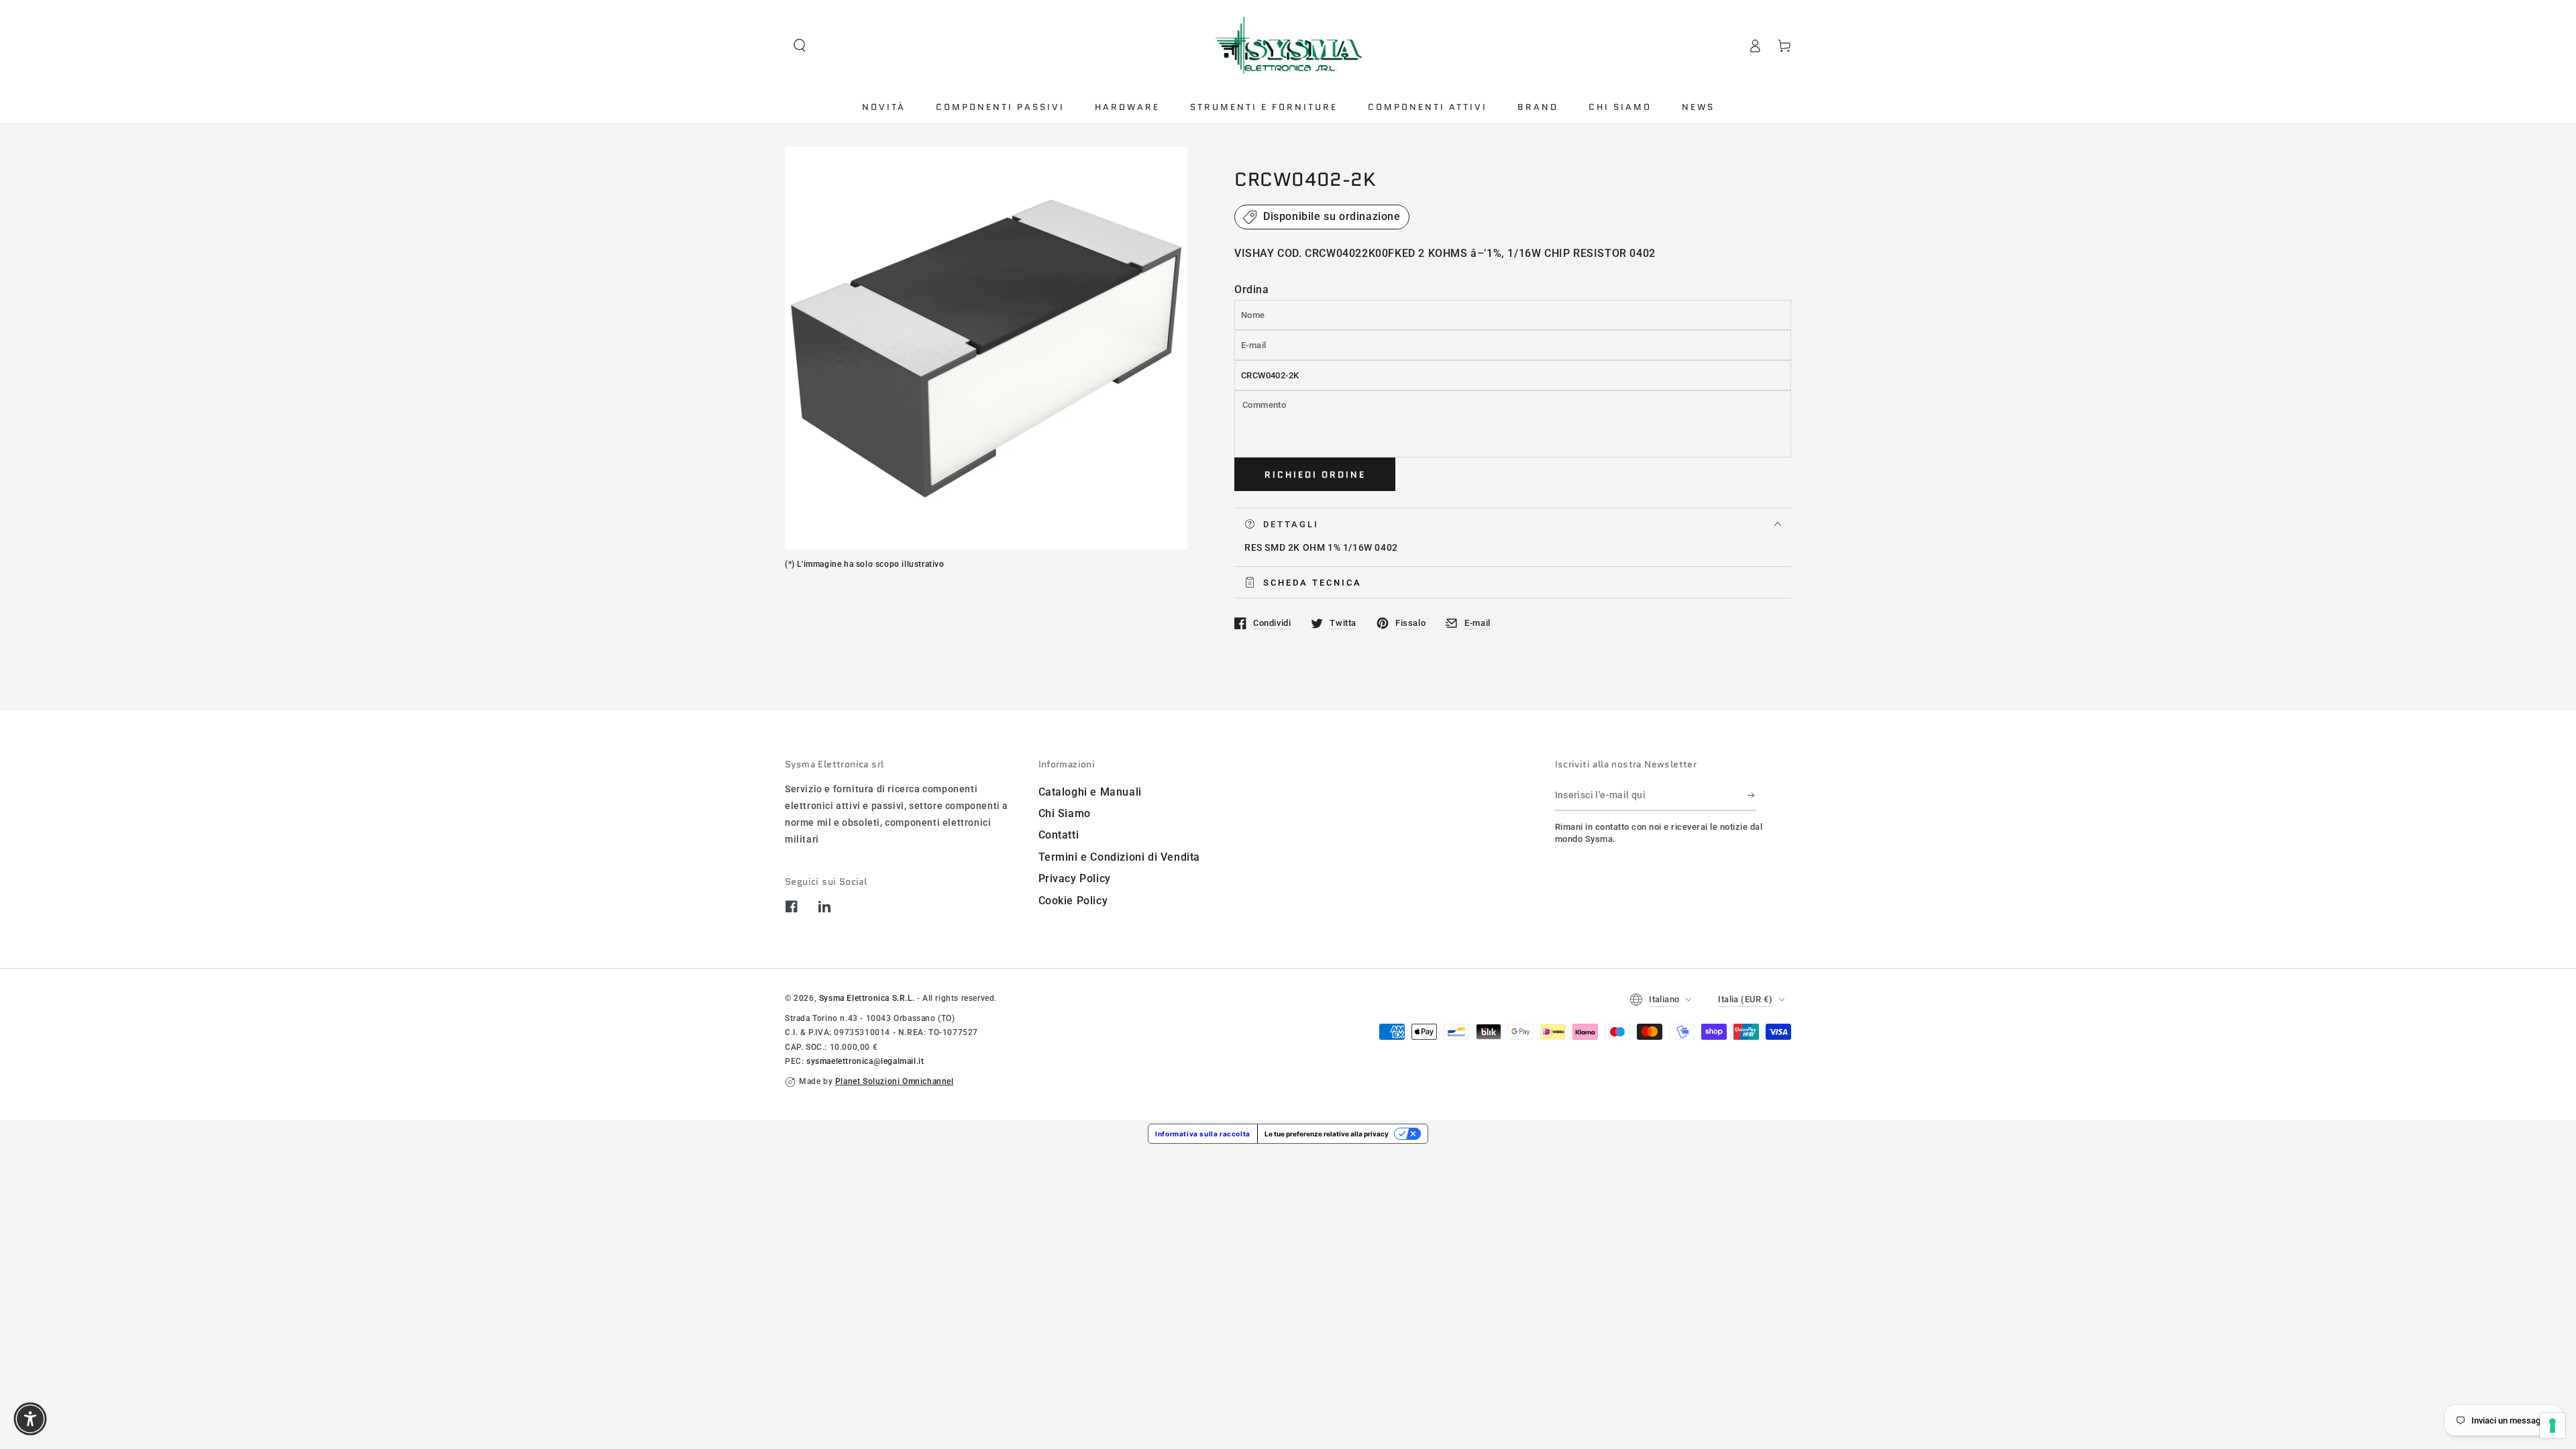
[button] (800, 46)
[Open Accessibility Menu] (30, 1419)
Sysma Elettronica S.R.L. (867, 998)
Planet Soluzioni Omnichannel (895, 1081)
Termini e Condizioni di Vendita (1120, 857)
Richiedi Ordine (1315, 475)
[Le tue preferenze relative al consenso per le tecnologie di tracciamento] (2553, 1426)
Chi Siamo (1065, 813)
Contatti (1059, 835)
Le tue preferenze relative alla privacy (1327, 1134)
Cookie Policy (1073, 901)
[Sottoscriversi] (1752, 796)
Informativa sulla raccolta (1203, 1134)
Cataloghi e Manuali (1090, 792)
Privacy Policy (1075, 878)
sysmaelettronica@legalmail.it (865, 1061)
